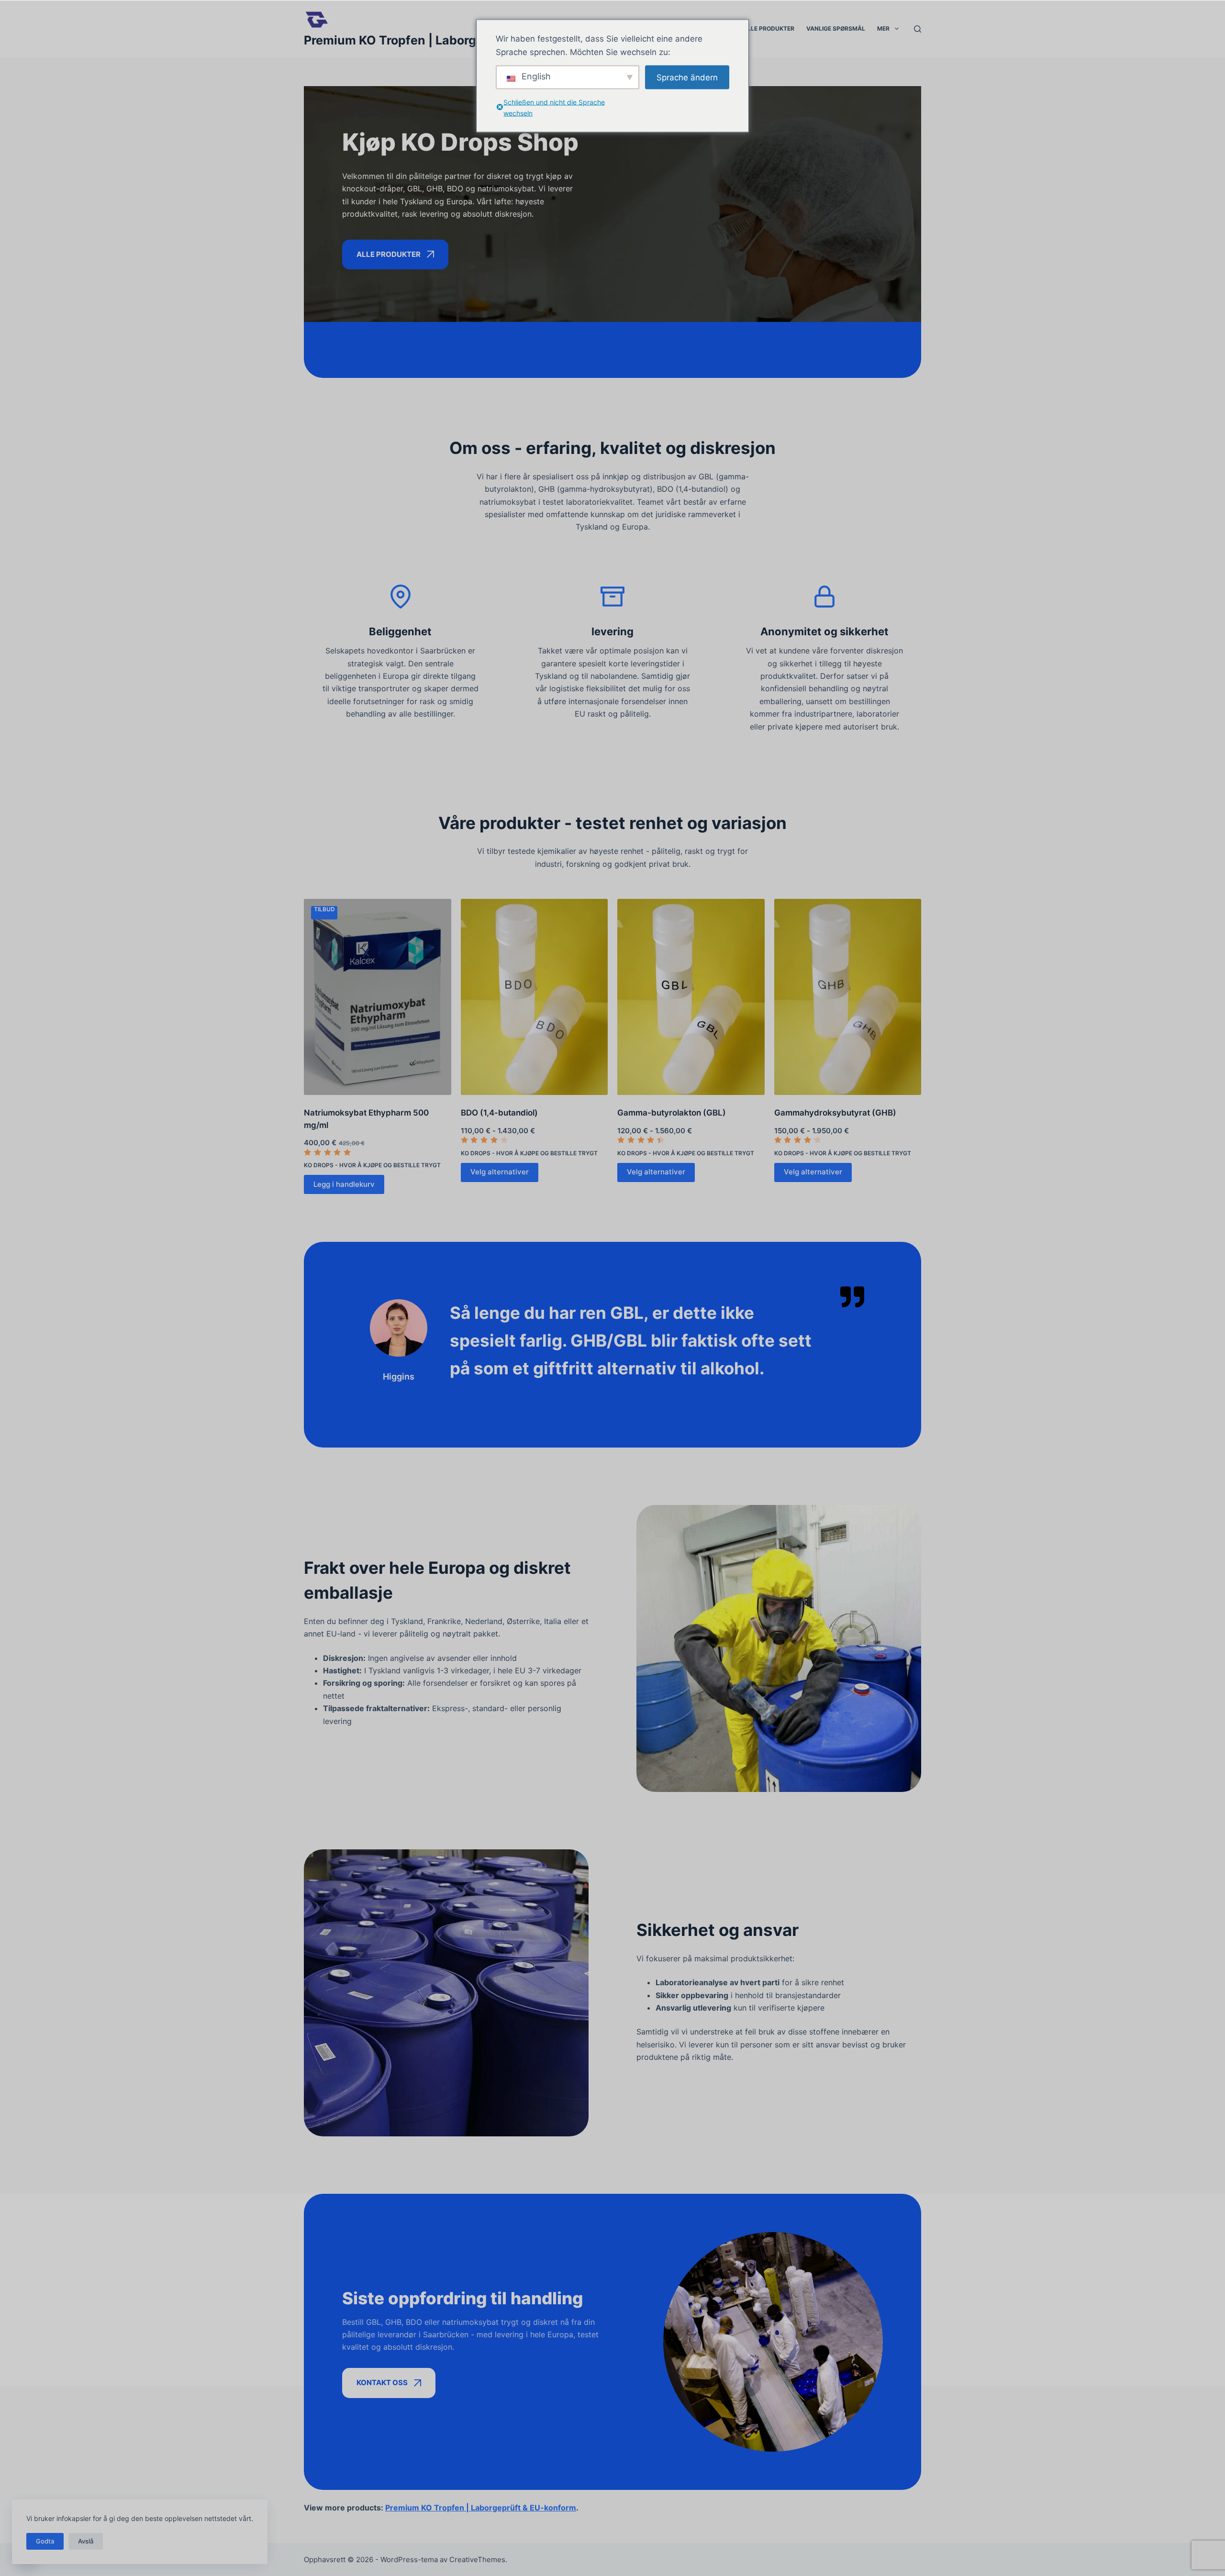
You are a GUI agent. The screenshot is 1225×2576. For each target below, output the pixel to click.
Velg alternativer (500, 1172)
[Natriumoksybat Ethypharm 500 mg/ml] (378, 997)
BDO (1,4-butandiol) (499, 1113)
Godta (45, 2541)
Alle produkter (769, 28)
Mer (883, 28)
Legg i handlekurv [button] (344, 1184)
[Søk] (918, 29)
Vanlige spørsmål (836, 28)
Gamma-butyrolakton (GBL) (672, 1113)
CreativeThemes (477, 2559)
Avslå (86, 2541)
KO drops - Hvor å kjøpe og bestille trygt (372, 1165)
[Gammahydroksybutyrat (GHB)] (848, 997)
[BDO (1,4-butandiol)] (535, 997)
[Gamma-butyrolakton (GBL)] (691, 997)
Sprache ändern (687, 77)
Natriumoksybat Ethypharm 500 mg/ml (366, 1119)
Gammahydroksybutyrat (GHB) (835, 1113)
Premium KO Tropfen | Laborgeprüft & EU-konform (451, 40)
